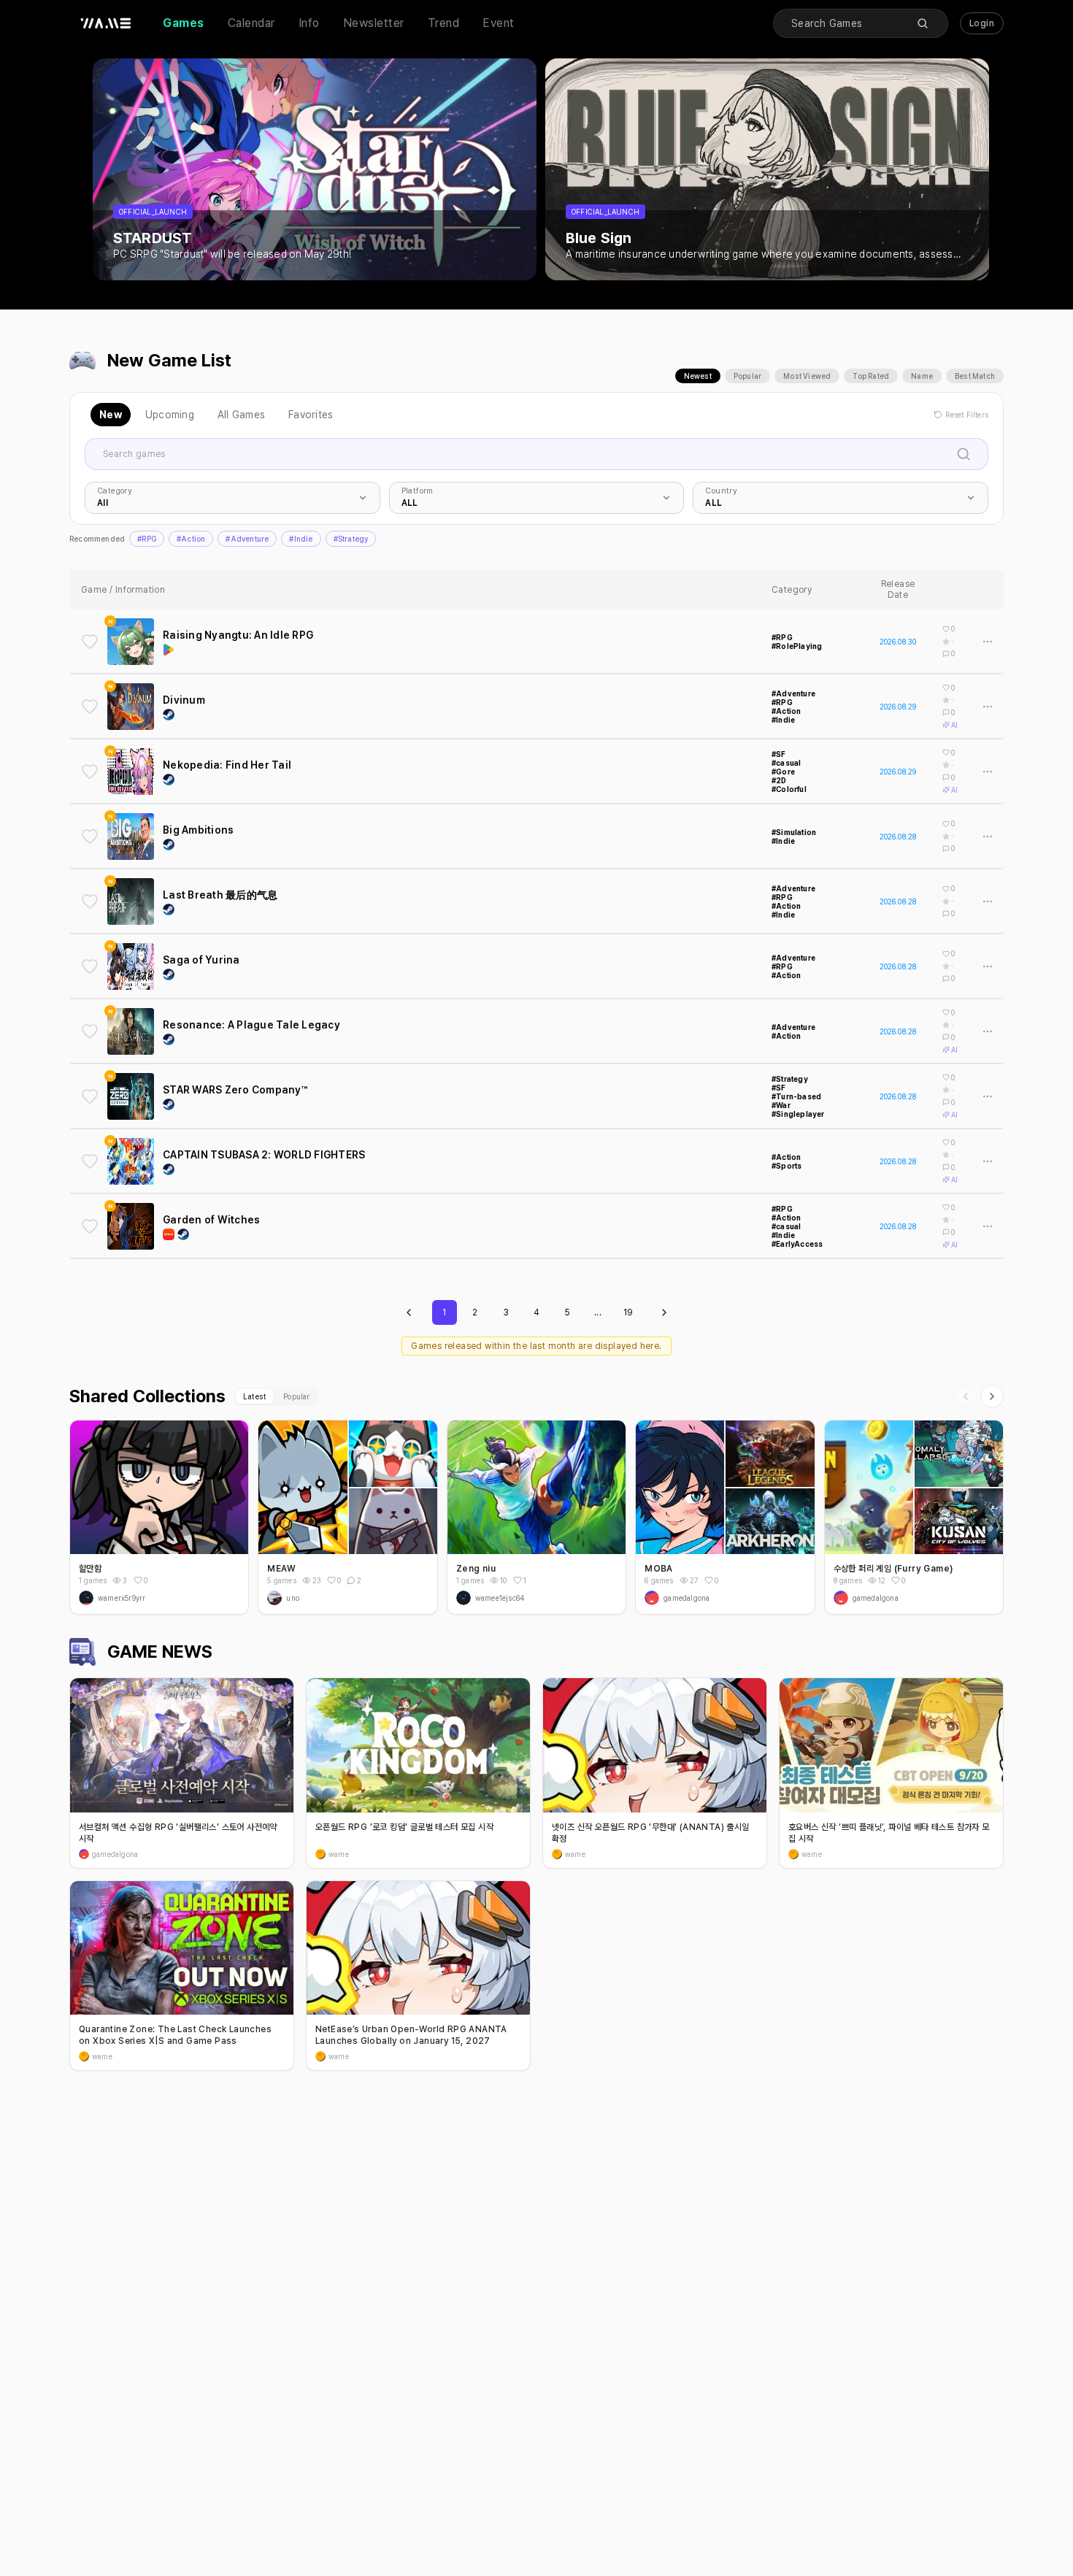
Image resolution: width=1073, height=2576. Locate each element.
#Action (191, 539)
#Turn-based (796, 1096)
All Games (241, 415)
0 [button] (146, 1580)
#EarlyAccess (797, 1244)
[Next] (992, 1396)
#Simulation (794, 832)
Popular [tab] (296, 1396)
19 (628, 1312)
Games (184, 23)
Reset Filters (967, 415)
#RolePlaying (797, 646)
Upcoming (170, 415)
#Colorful (789, 789)
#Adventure (247, 539)
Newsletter (374, 23)
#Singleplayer (798, 1114)
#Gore (783, 772)
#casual (786, 763)
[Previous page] (409, 1312)
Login (982, 23)
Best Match (975, 376)
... (598, 1312)
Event (499, 23)
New (111, 415)
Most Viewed (807, 376)
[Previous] (966, 1396)
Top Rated (871, 376)
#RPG (147, 539)
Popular (747, 376)
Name (922, 376)
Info (309, 23)
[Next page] (664, 1312)
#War (781, 1105)
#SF (779, 754)
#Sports (787, 1166)
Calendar (251, 23)
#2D (779, 780)
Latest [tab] (254, 1396)
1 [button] (525, 1580)
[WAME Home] (106, 23)
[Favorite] (90, 642)
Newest (698, 376)
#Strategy (351, 539)
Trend (444, 23)
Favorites (311, 415)
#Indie (301, 539)
